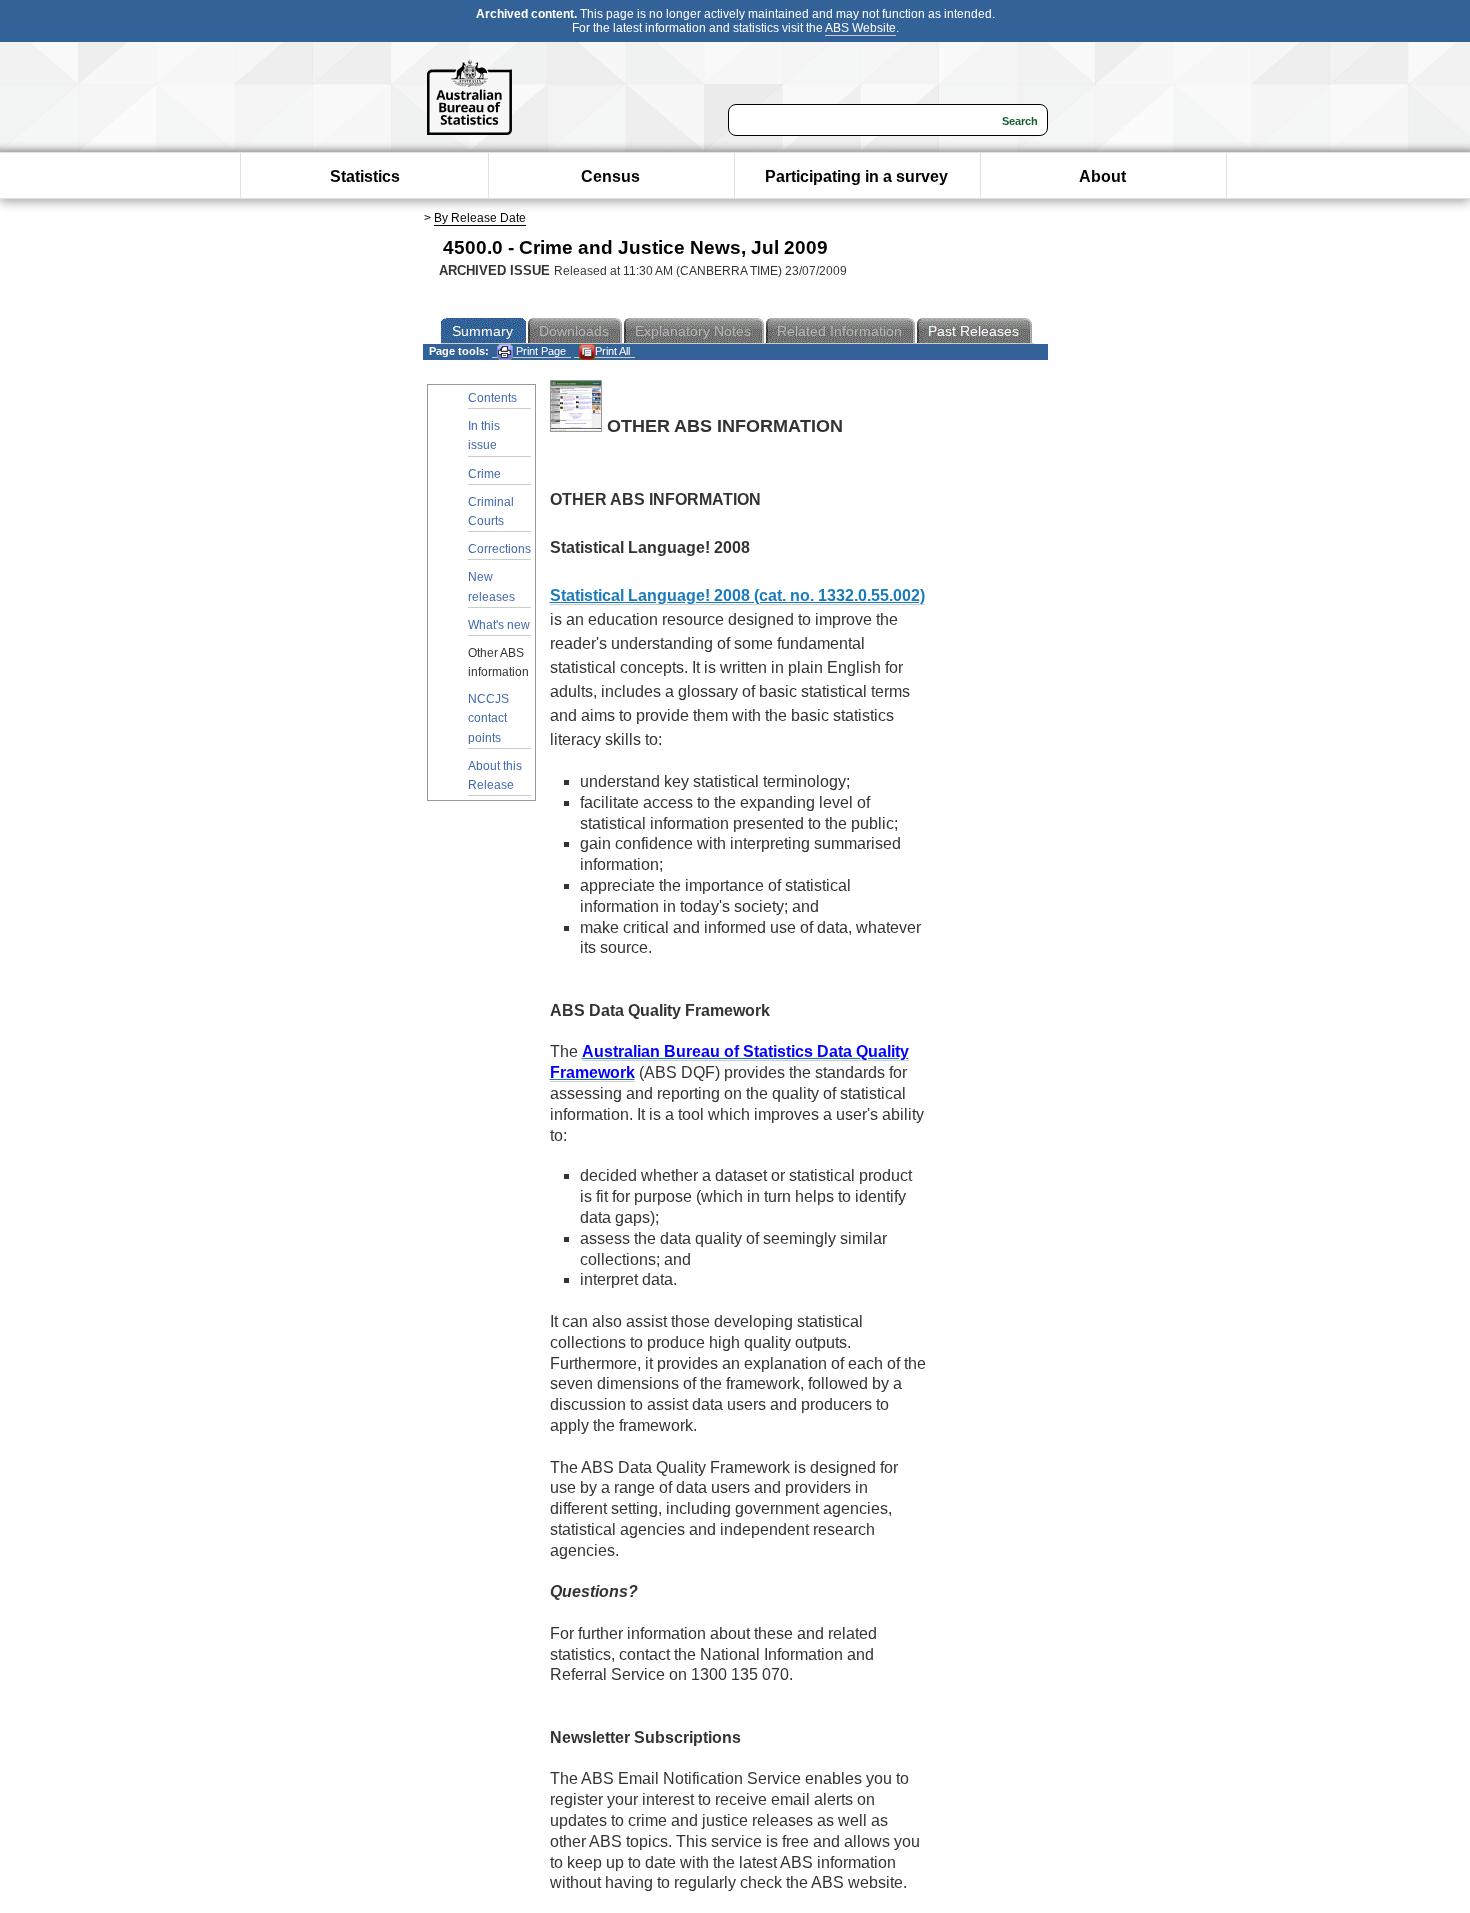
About (1102, 176)
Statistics (365, 176)
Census (610, 176)
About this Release (495, 775)
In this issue (484, 435)
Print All (612, 351)
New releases (491, 586)
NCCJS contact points (488, 718)
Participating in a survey (856, 176)
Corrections (499, 549)
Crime (484, 474)
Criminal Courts (491, 511)
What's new (499, 625)
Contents (492, 398)
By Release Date (480, 218)
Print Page (539, 351)
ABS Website (860, 28)
